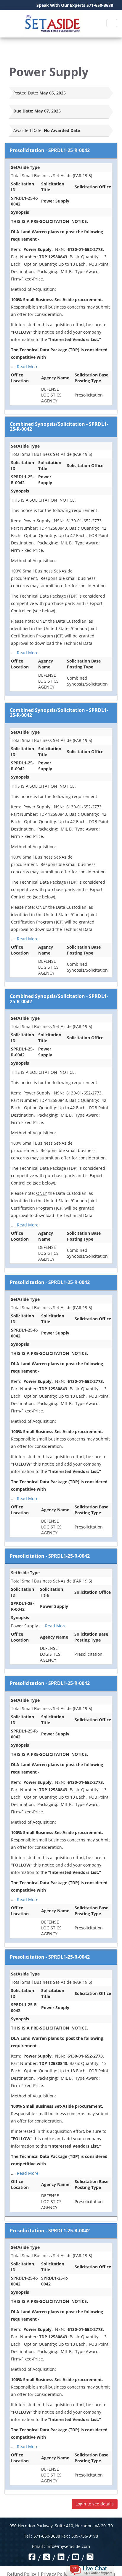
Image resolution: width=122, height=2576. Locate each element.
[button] (90, 2570)
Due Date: (23, 111)
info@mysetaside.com (68, 2546)
